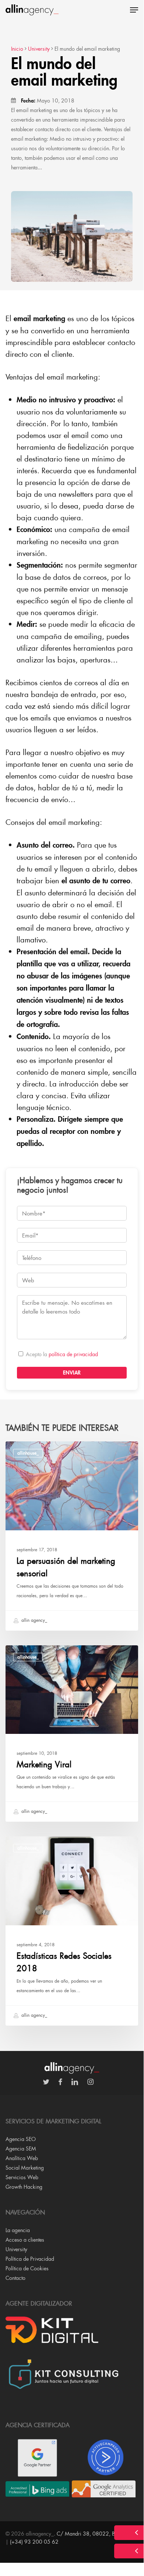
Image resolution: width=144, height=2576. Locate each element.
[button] (134, 10)
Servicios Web (22, 2177)
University (16, 2249)
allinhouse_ (28, 1453)
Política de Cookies (27, 2268)
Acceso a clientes (25, 2240)
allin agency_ (34, 1620)
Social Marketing (25, 2168)
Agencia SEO (21, 2139)
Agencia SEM (21, 2149)
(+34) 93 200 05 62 (34, 2542)
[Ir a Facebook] (64, 2082)
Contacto (15, 2278)
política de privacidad (73, 1354)
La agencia (18, 2230)
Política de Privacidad (30, 2259)
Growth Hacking (24, 2187)
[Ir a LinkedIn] (78, 2082)
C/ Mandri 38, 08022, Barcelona (96, 2534)
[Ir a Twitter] (50, 2082)
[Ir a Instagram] (94, 2082)
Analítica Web (22, 2158)
